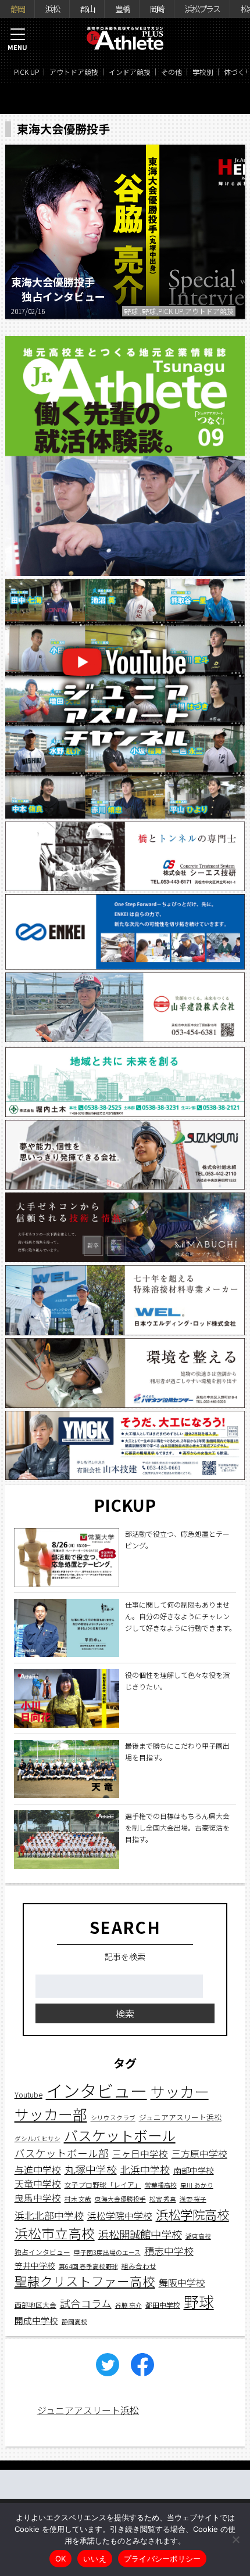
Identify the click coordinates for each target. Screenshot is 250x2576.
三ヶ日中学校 (140, 2153)
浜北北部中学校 (49, 2215)
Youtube (28, 2094)
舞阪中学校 (182, 2283)
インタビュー (97, 2090)
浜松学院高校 (192, 2214)
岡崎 (157, 9)
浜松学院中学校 (120, 2216)
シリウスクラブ (113, 2118)
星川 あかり (197, 2185)
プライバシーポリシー (162, 2559)
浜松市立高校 (55, 2233)
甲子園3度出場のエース (107, 2252)
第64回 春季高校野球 (88, 2266)
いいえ (95, 2559)
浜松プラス (202, 9)
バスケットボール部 (62, 2153)
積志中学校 (169, 2251)
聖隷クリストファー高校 (85, 2281)
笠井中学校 (35, 2265)
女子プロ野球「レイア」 (103, 2184)
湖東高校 (198, 2236)
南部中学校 (194, 2170)
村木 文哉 (78, 2199)
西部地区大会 (35, 2305)
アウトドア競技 (74, 72)
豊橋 (122, 9)
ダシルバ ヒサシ (37, 2139)
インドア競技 (130, 72)
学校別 (203, 72)
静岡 (17, 9)
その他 (172, 72)
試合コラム (86, 2303)
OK (61, 2559)
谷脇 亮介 (128, 2305)
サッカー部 (51, 2114)
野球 (199, 2301)
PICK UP (26, 72)
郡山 (87, 9)
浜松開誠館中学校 (140, 2234)
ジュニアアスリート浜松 (180, 2117)
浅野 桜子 (193, 2199)
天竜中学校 (38, 2184)
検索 (125, 2013)
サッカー (180, 2091)
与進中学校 (38, 2170)
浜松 (52, 9)
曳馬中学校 (38, 2197)
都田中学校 (163, 2305)
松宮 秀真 (163, 2199)
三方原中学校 (199, 2154)
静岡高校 (74, 2321)
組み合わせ (139, 2266)
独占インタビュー (42, 2252)
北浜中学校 (145, 2169)
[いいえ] (235, 2539)
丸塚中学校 (91, 2169)
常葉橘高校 (161, 2185)
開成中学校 (36, 2320)
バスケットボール (120, 2135)
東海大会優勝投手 (120, 2199)
